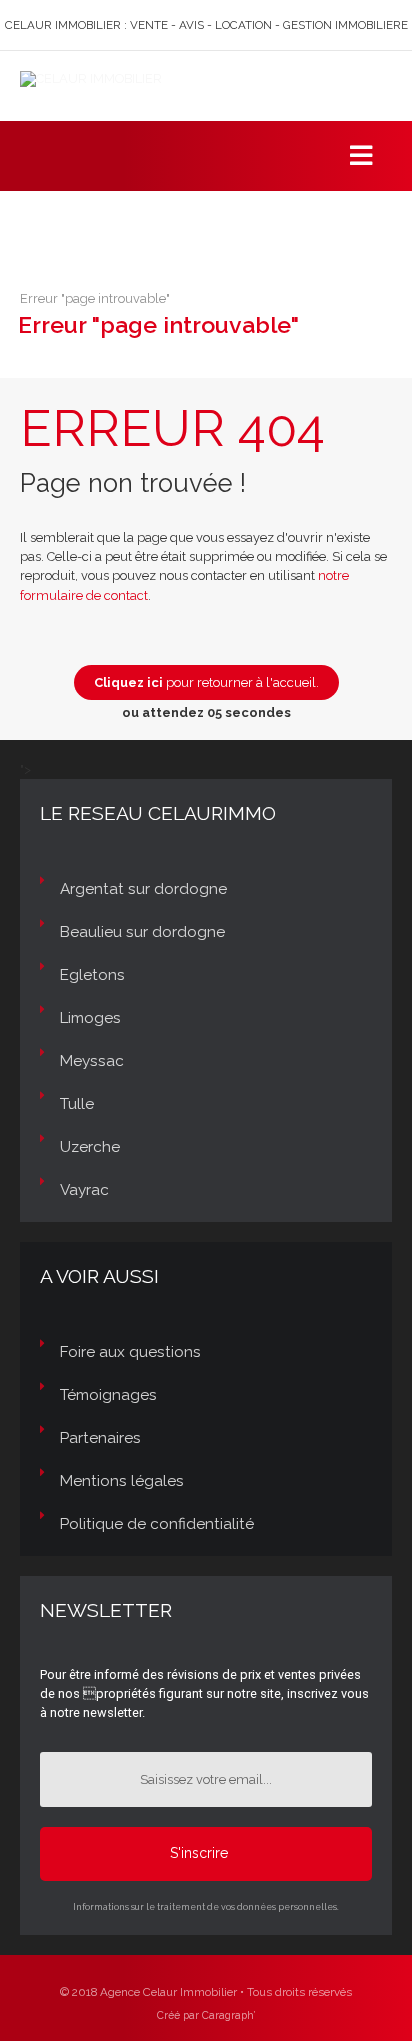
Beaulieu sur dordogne (142, 932)
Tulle (77, 1104)
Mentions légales (122, 1481)
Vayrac (84, 1190)
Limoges (90, 1018)
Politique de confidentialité (157, 1524)
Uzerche (90, 1147)
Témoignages (108, 1395)
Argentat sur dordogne (143, 889)
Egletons (92, 975)
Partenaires (100, 1438)
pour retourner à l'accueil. (206, 682)
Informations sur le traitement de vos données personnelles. (206, 1907)
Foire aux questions (130, 1352)
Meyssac (92, 1061)
